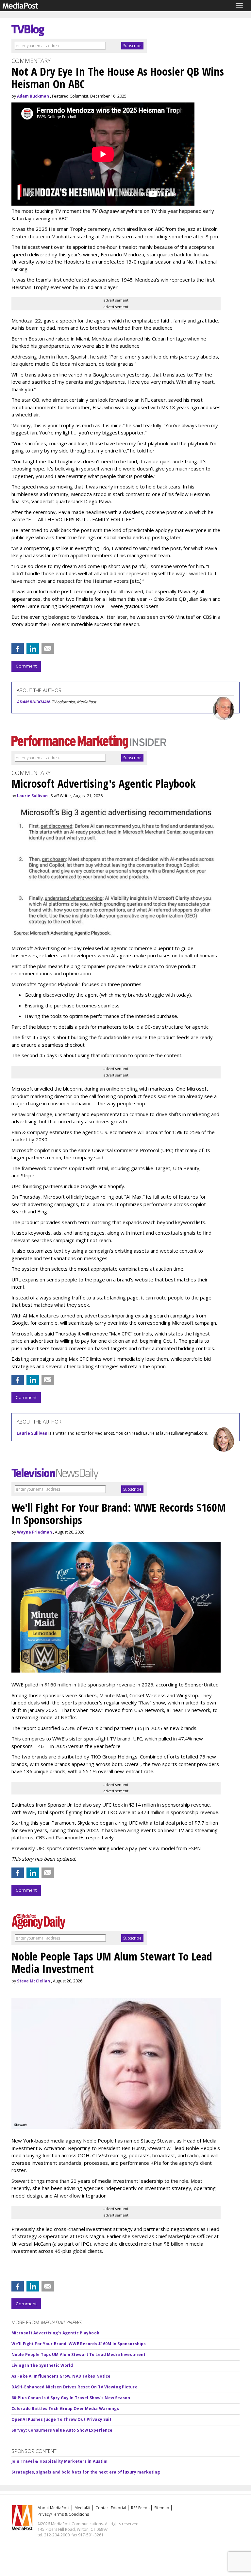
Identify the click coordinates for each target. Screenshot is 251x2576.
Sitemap (162, 2508)
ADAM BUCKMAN (33, 702)
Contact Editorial (111, 2508)
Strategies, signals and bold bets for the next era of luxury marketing (86, 2472)
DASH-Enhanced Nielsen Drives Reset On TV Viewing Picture (75, 2387)
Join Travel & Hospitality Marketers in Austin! (60, 2461)
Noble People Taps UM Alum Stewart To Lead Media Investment (78, 2355)
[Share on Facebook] (18, 649)
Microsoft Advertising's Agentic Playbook (55, 2333)
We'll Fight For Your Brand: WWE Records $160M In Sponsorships (79, 2344)
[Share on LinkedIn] (33, 649)
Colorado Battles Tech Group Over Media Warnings (65, 2409)
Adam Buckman (33, 96)
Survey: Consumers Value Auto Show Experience (62, 2430)
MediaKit (83, 2508)
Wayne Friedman (34, 1532)
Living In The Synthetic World (42, 2365)
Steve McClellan (33, 1981)
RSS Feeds (140, 2508)
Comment (26, 666)
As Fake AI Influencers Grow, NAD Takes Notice (61, 2376)
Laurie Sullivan (32, 796)
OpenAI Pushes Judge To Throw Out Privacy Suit (61, 2419)
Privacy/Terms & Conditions (63, 2514)
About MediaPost (54, 2508)
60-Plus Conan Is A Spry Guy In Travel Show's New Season (71, 2398)
